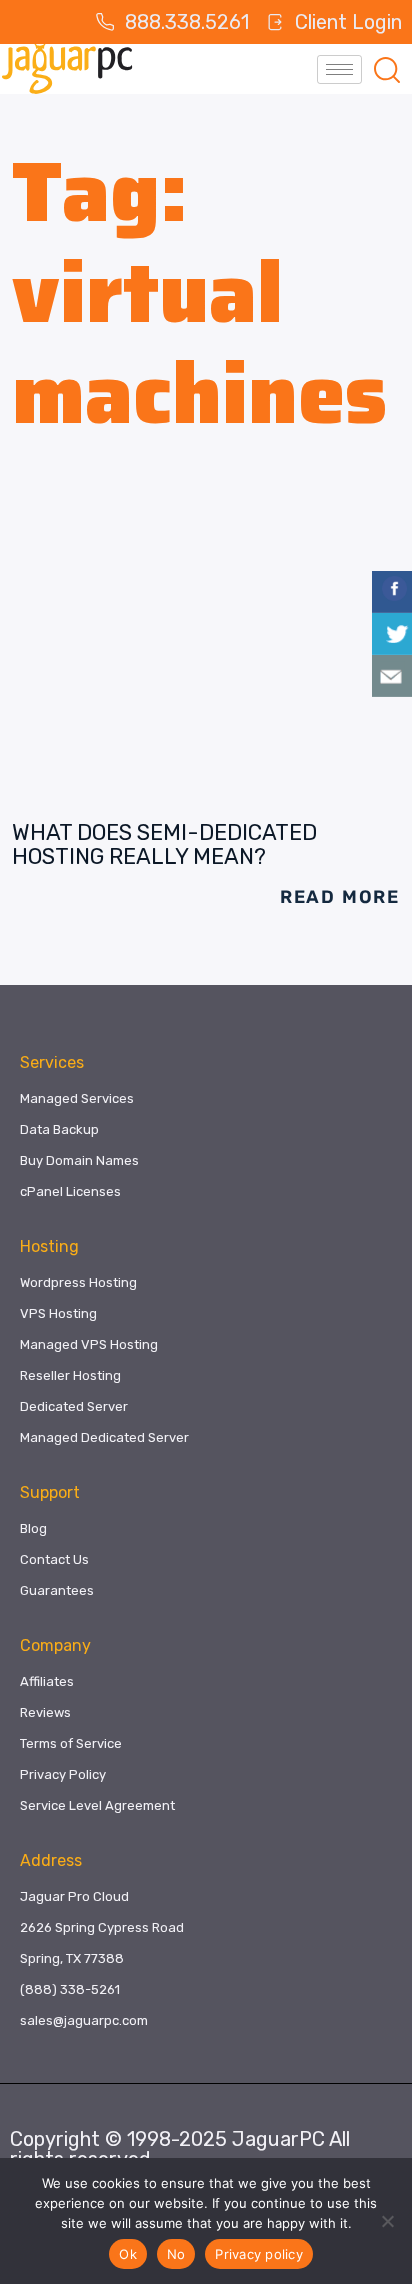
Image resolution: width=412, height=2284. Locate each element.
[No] (387, 2221)
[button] (387, 69)
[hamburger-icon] (339, 69)
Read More (340, 897)
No (176, 2254)
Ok (128, 2254)
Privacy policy (259, 2254)
